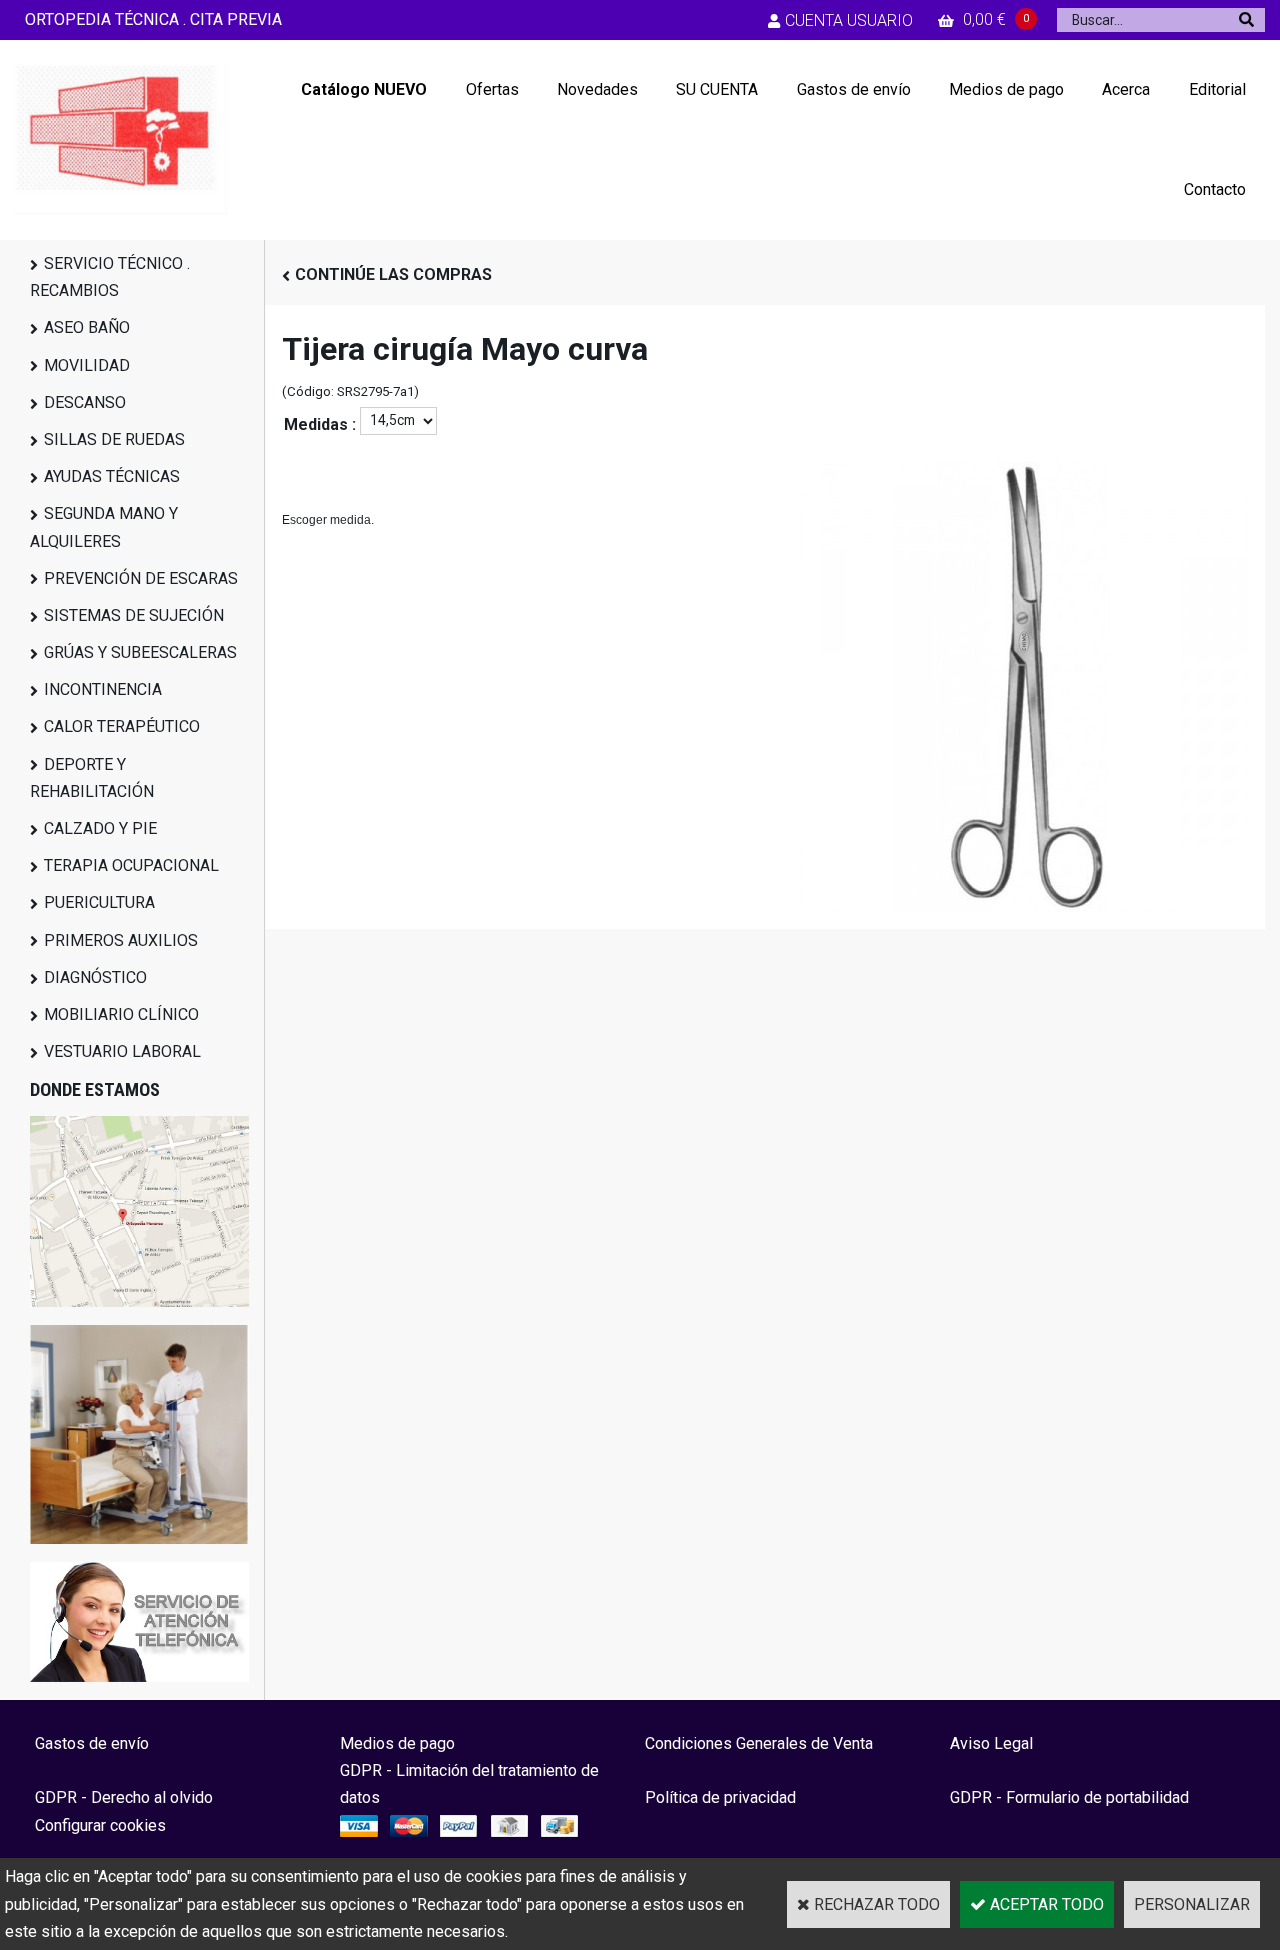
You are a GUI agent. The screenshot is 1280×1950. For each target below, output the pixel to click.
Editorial (1217, 89)
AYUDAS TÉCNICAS (112, 476)
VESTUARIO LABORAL (122, 1051)
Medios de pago (1006, 89)
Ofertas (492, 89)
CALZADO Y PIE (100, 828)
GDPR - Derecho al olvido (124, 1797)
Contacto (1215, 189)
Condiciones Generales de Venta (759, 1743)
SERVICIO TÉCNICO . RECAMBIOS (110, 277)
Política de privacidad (720, 1797)
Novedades (597, 89)
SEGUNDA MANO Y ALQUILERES (104, 527)
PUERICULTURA (99, 902)
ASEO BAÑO (87, 327)
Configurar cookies (100, 1825)
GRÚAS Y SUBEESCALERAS (140, 652)
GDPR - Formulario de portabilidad (1069, 1797)
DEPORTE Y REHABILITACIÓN (92, 778)
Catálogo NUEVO (364, 89)
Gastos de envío (854, 89)
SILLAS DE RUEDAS (114, 439)
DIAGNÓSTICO (95, 977)
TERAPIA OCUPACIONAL (131, 865)
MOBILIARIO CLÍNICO (121, 1014)
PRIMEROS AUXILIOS (121, 940)
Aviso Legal (991, 1743)
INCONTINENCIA (103, 689)
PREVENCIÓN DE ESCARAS (141, 578)
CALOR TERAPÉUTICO (122, 726)
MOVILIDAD (87, 365)
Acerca (1126, 89)
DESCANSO (85, 402)
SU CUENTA (717, 89)
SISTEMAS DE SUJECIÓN (134, 615)
